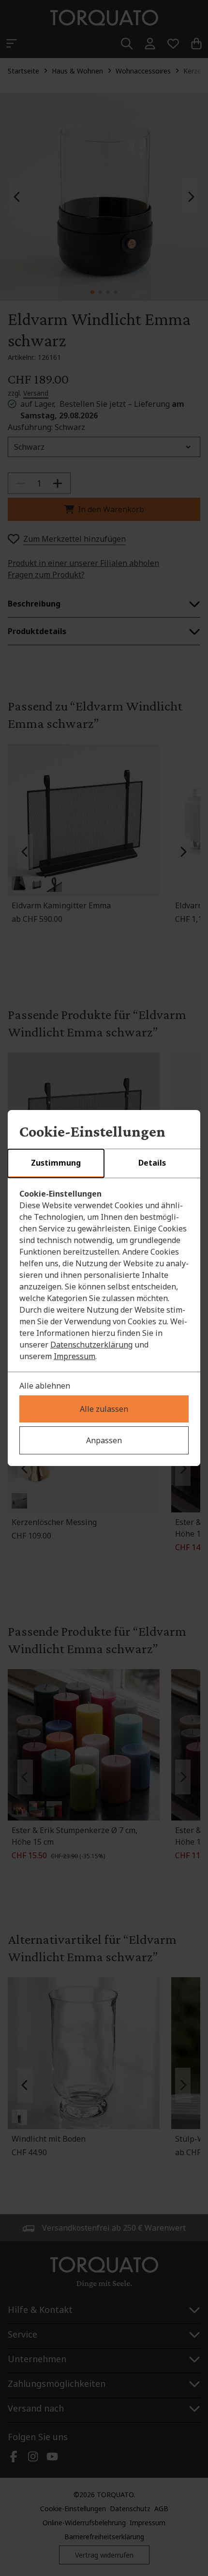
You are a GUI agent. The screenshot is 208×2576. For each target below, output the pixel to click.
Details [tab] (152, 1163)
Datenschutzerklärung (91, 1345)
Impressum (74, 1356)
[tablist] (104, 1164)
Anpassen (104, 1440)
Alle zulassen (104, 1409)
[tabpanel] (104, 1275)
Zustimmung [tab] (56, 1163)
